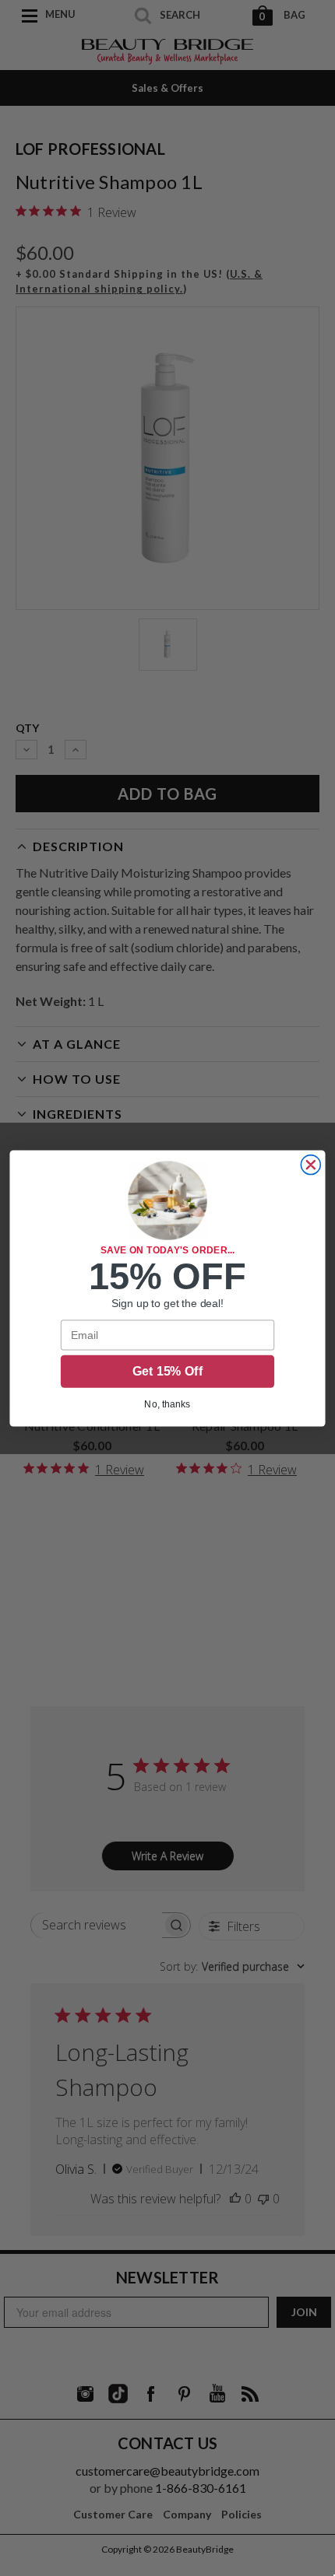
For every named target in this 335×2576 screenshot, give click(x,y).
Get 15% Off (167, 1371)
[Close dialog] (310, 1164)
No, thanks (167, 1403)
